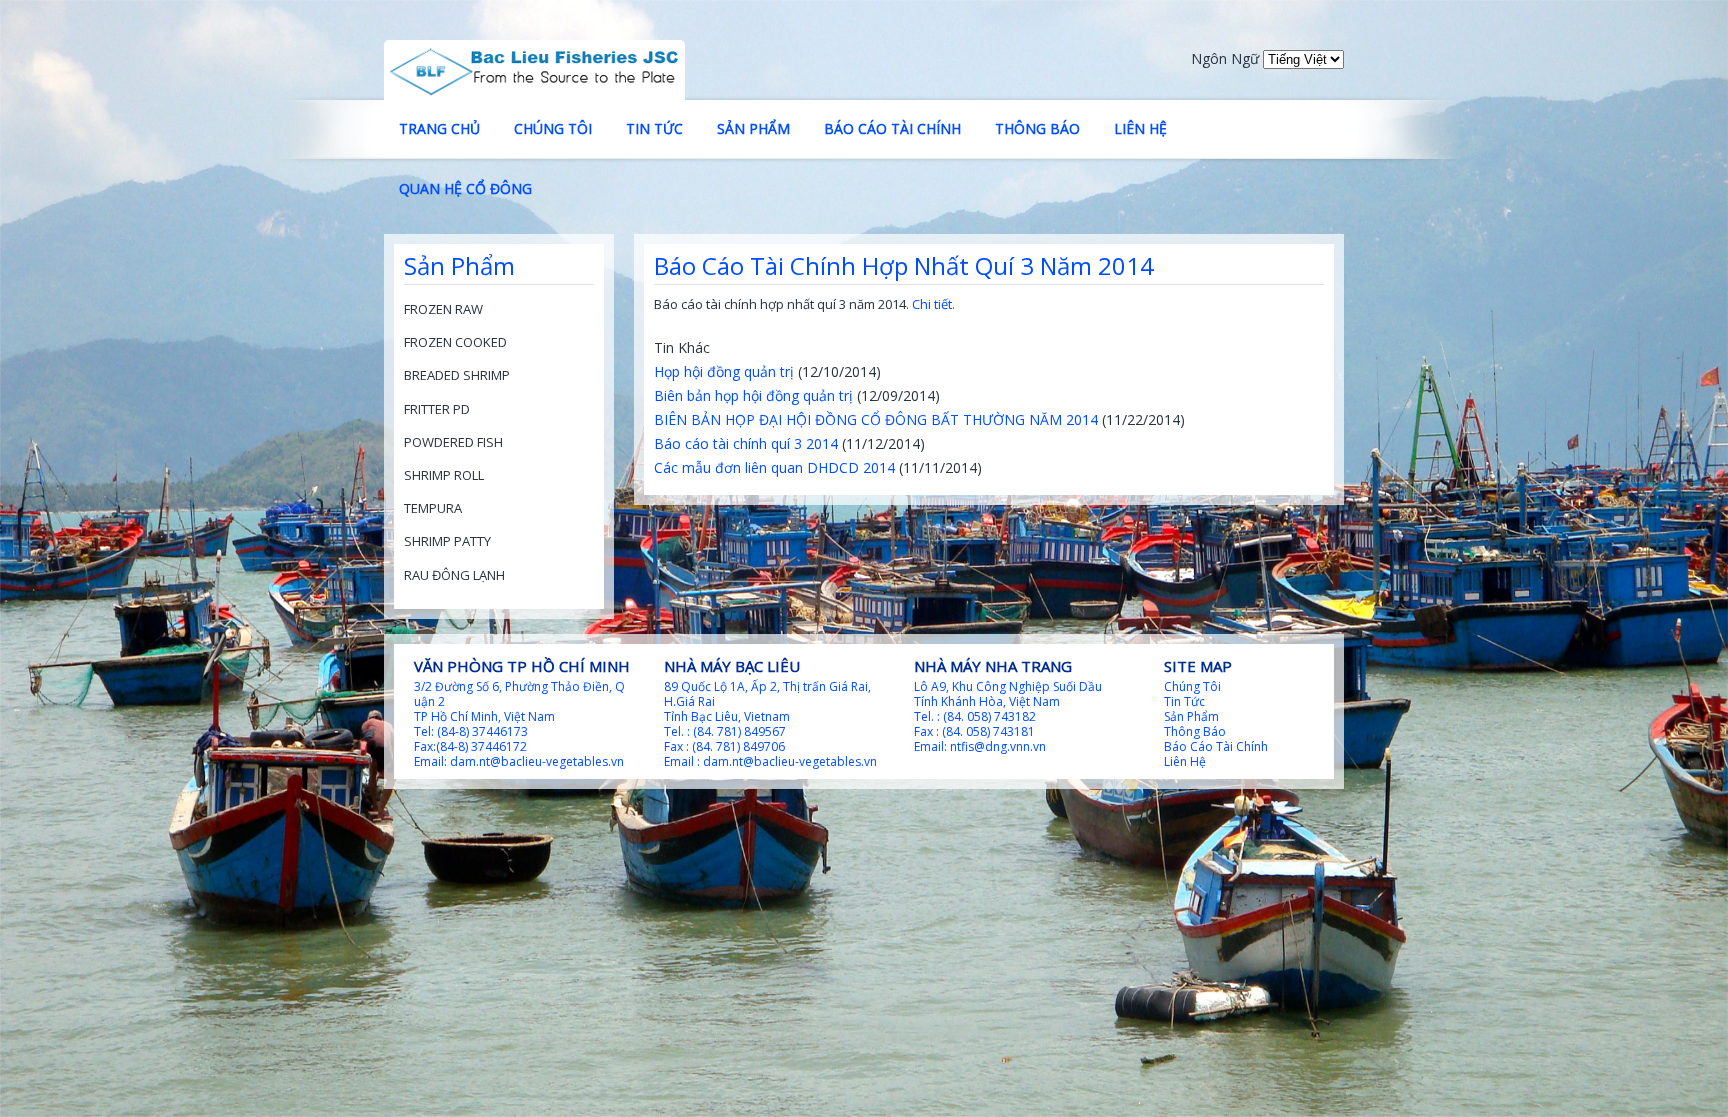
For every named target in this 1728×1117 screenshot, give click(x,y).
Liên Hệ (1140, 128)
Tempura (433, 508)
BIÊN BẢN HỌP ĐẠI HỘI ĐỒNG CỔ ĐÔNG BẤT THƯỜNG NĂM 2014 (876, 419)
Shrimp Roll (444, 475)
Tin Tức (654, 128)
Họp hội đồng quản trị (724, 371)
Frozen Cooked (455, 342)
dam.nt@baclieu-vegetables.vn (537, 761)
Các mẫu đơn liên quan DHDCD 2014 (774, 467)
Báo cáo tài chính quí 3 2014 (746, 443)
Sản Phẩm (753, 128)
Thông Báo (1037, 128)
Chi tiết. (933, 304)
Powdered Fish (453, 442)
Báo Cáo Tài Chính (892, 128)
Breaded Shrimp (457, 375)
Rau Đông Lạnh (454, 575)
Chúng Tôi (553, 128)
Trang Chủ (439, 128)
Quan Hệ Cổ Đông (465, 188)
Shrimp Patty (447, 541)
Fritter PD (437, 409)
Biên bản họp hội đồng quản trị (753, 395)
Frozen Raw (443, 309)
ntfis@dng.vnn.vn (998, 746)
